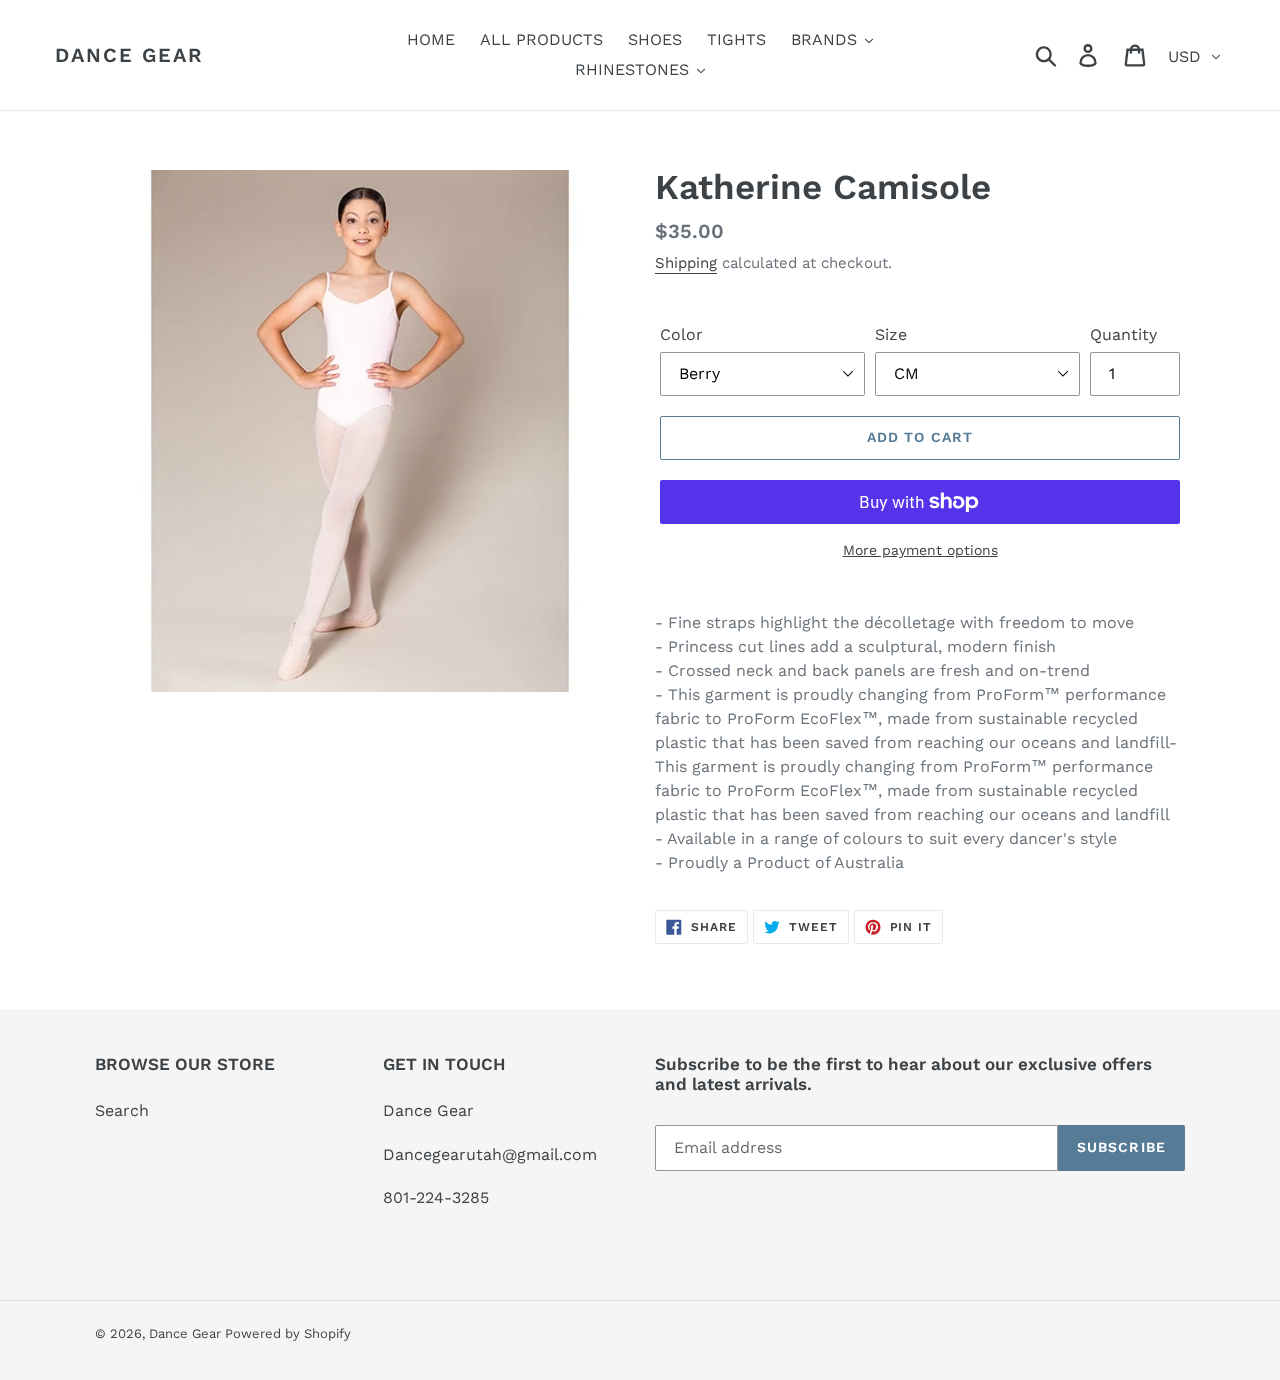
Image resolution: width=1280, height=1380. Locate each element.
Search (122, 1110)
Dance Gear (129, 55)
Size (891, 334)
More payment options (920, 550)
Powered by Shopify (288, 1333)
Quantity (1123, 334)
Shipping (686, 263)
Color (681, 334)
